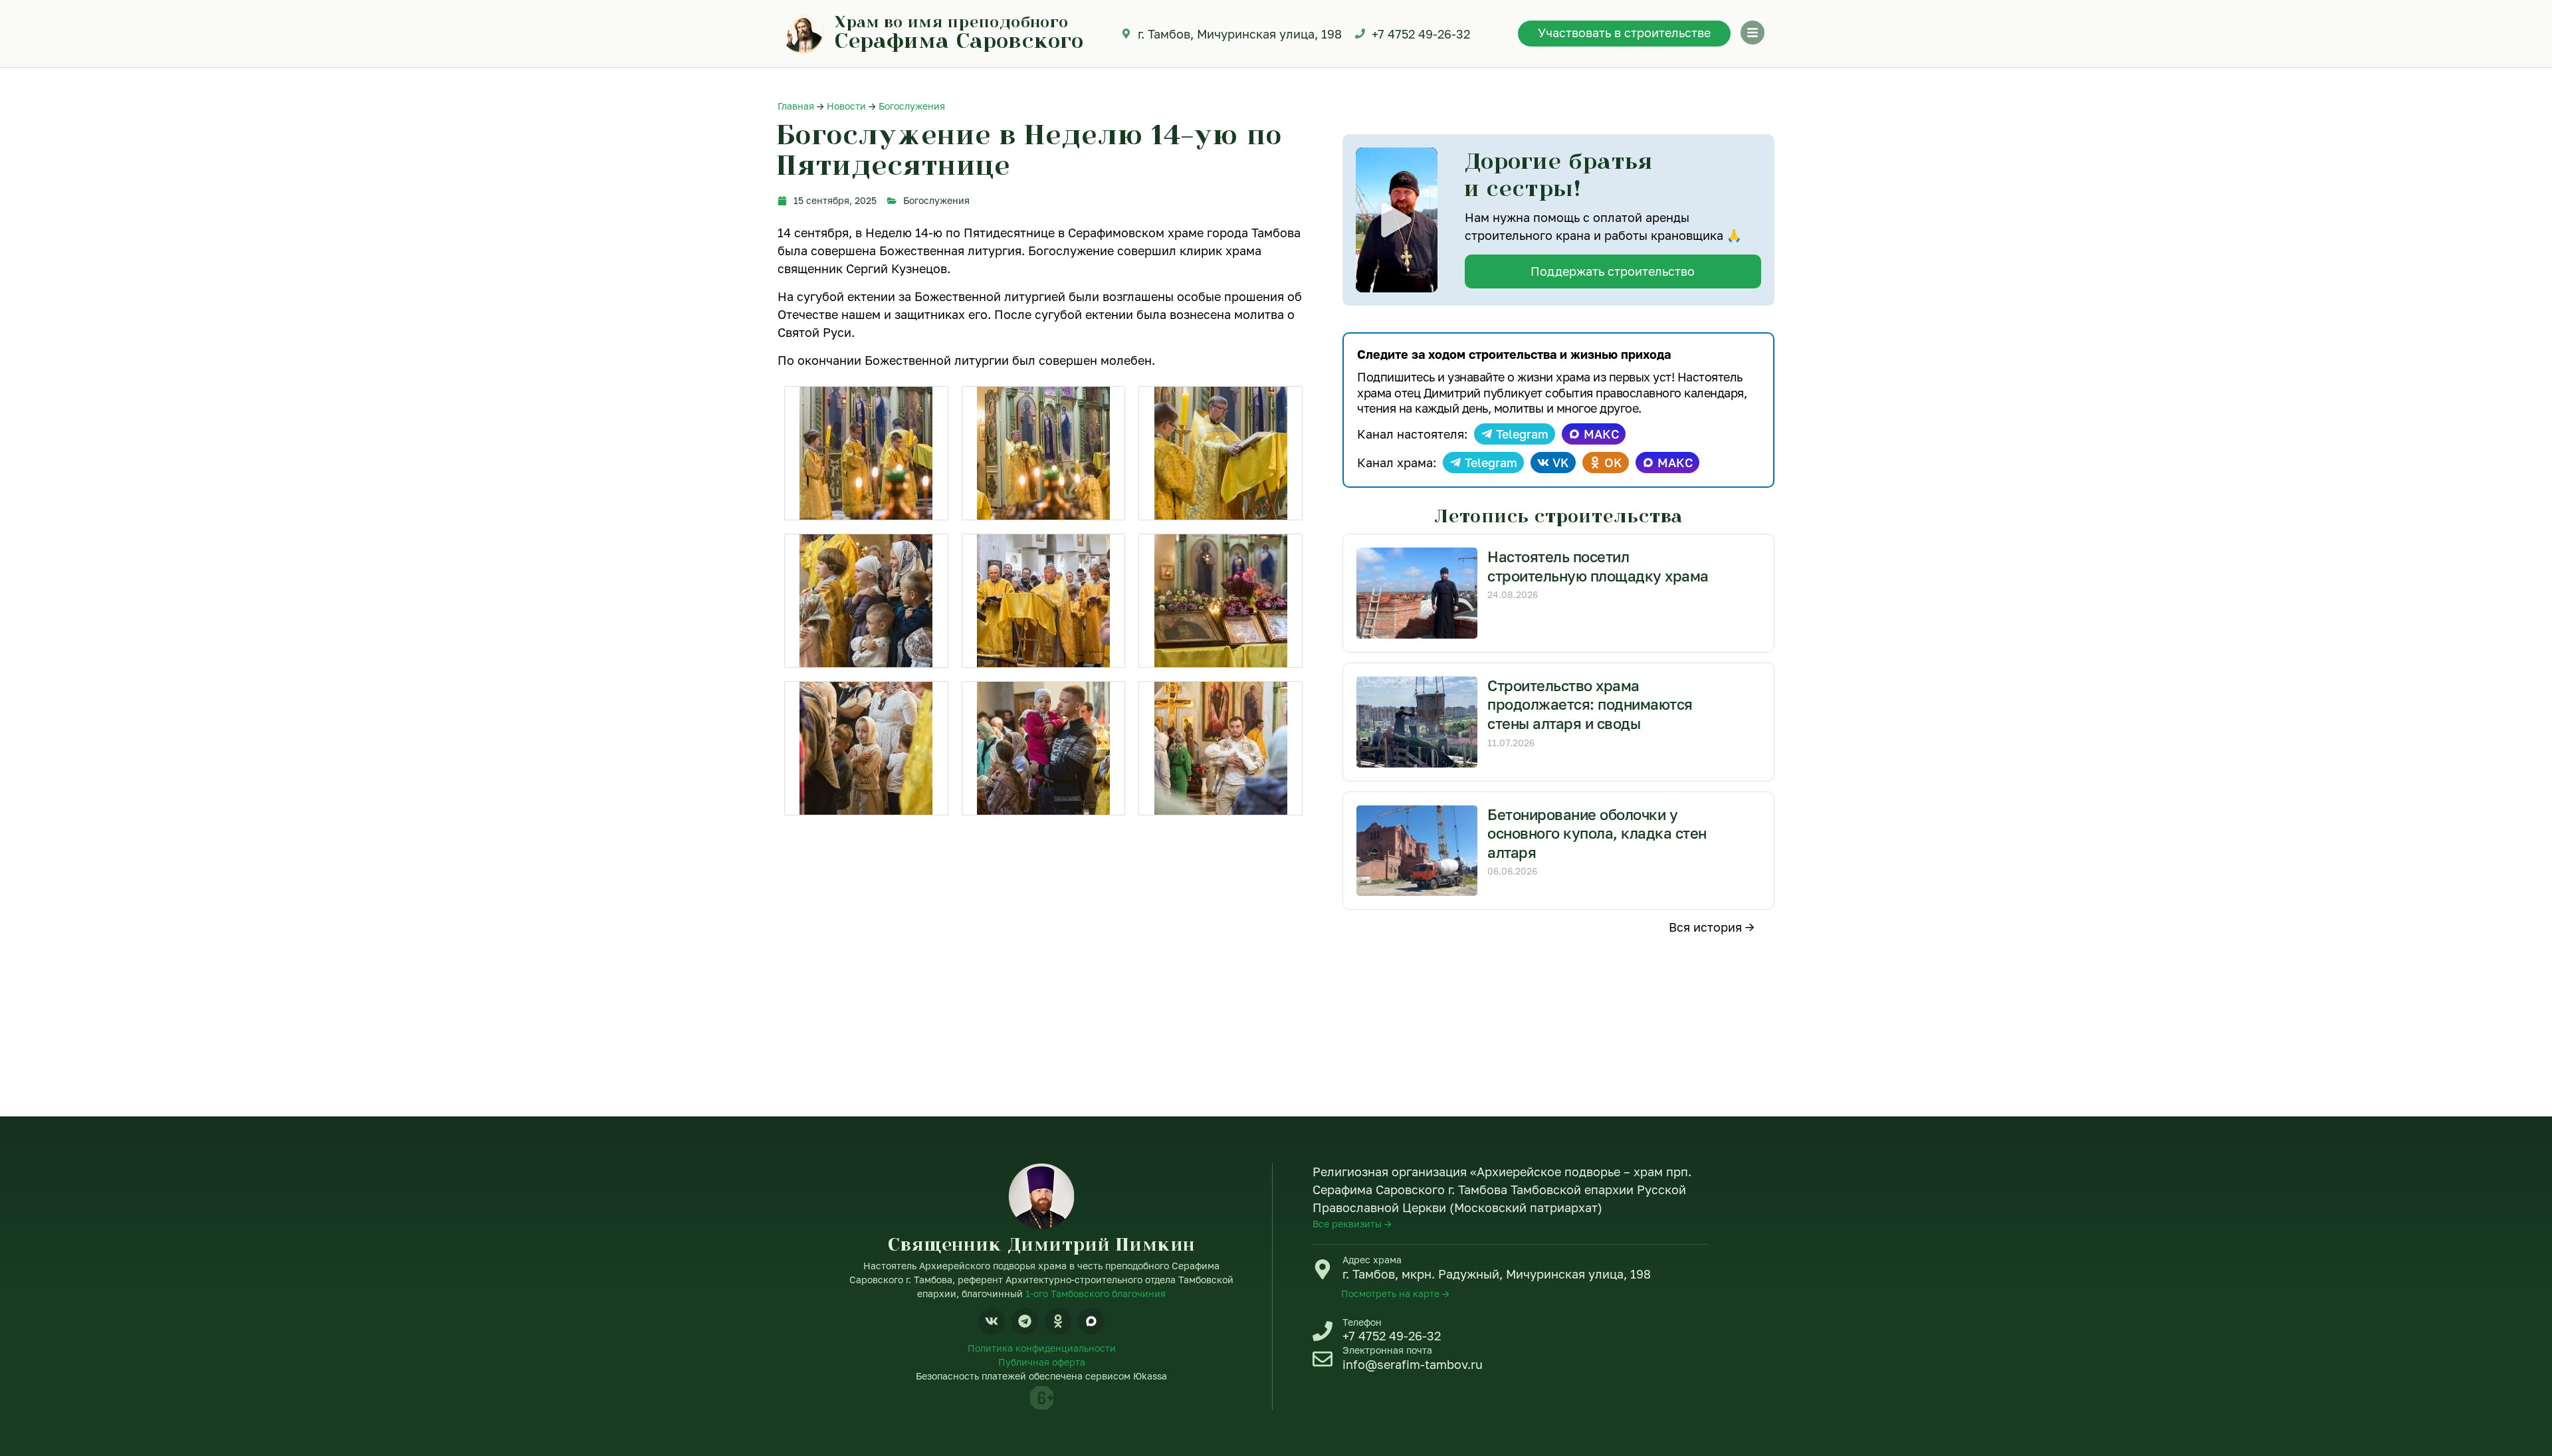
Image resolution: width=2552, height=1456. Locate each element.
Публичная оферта (1042, 1362)
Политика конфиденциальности (1042, 1348)
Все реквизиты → (1352, 1224)
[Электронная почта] (1323, 1359)
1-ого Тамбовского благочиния (1096, 1294)
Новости (846, 106)
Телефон (1362, 1322)
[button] (1396, 220)
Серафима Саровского (959, 40)
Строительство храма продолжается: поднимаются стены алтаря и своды (1590, 704)
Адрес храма (1372, 1260)
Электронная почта (1387, 1350)
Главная (796, 106)
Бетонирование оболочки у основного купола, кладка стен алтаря (1597, 833)
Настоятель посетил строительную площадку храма (1598, 566)
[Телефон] (1323, 1331)
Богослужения (912, 106)
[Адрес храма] (1323, 1269)
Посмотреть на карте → (1395, 1294)
